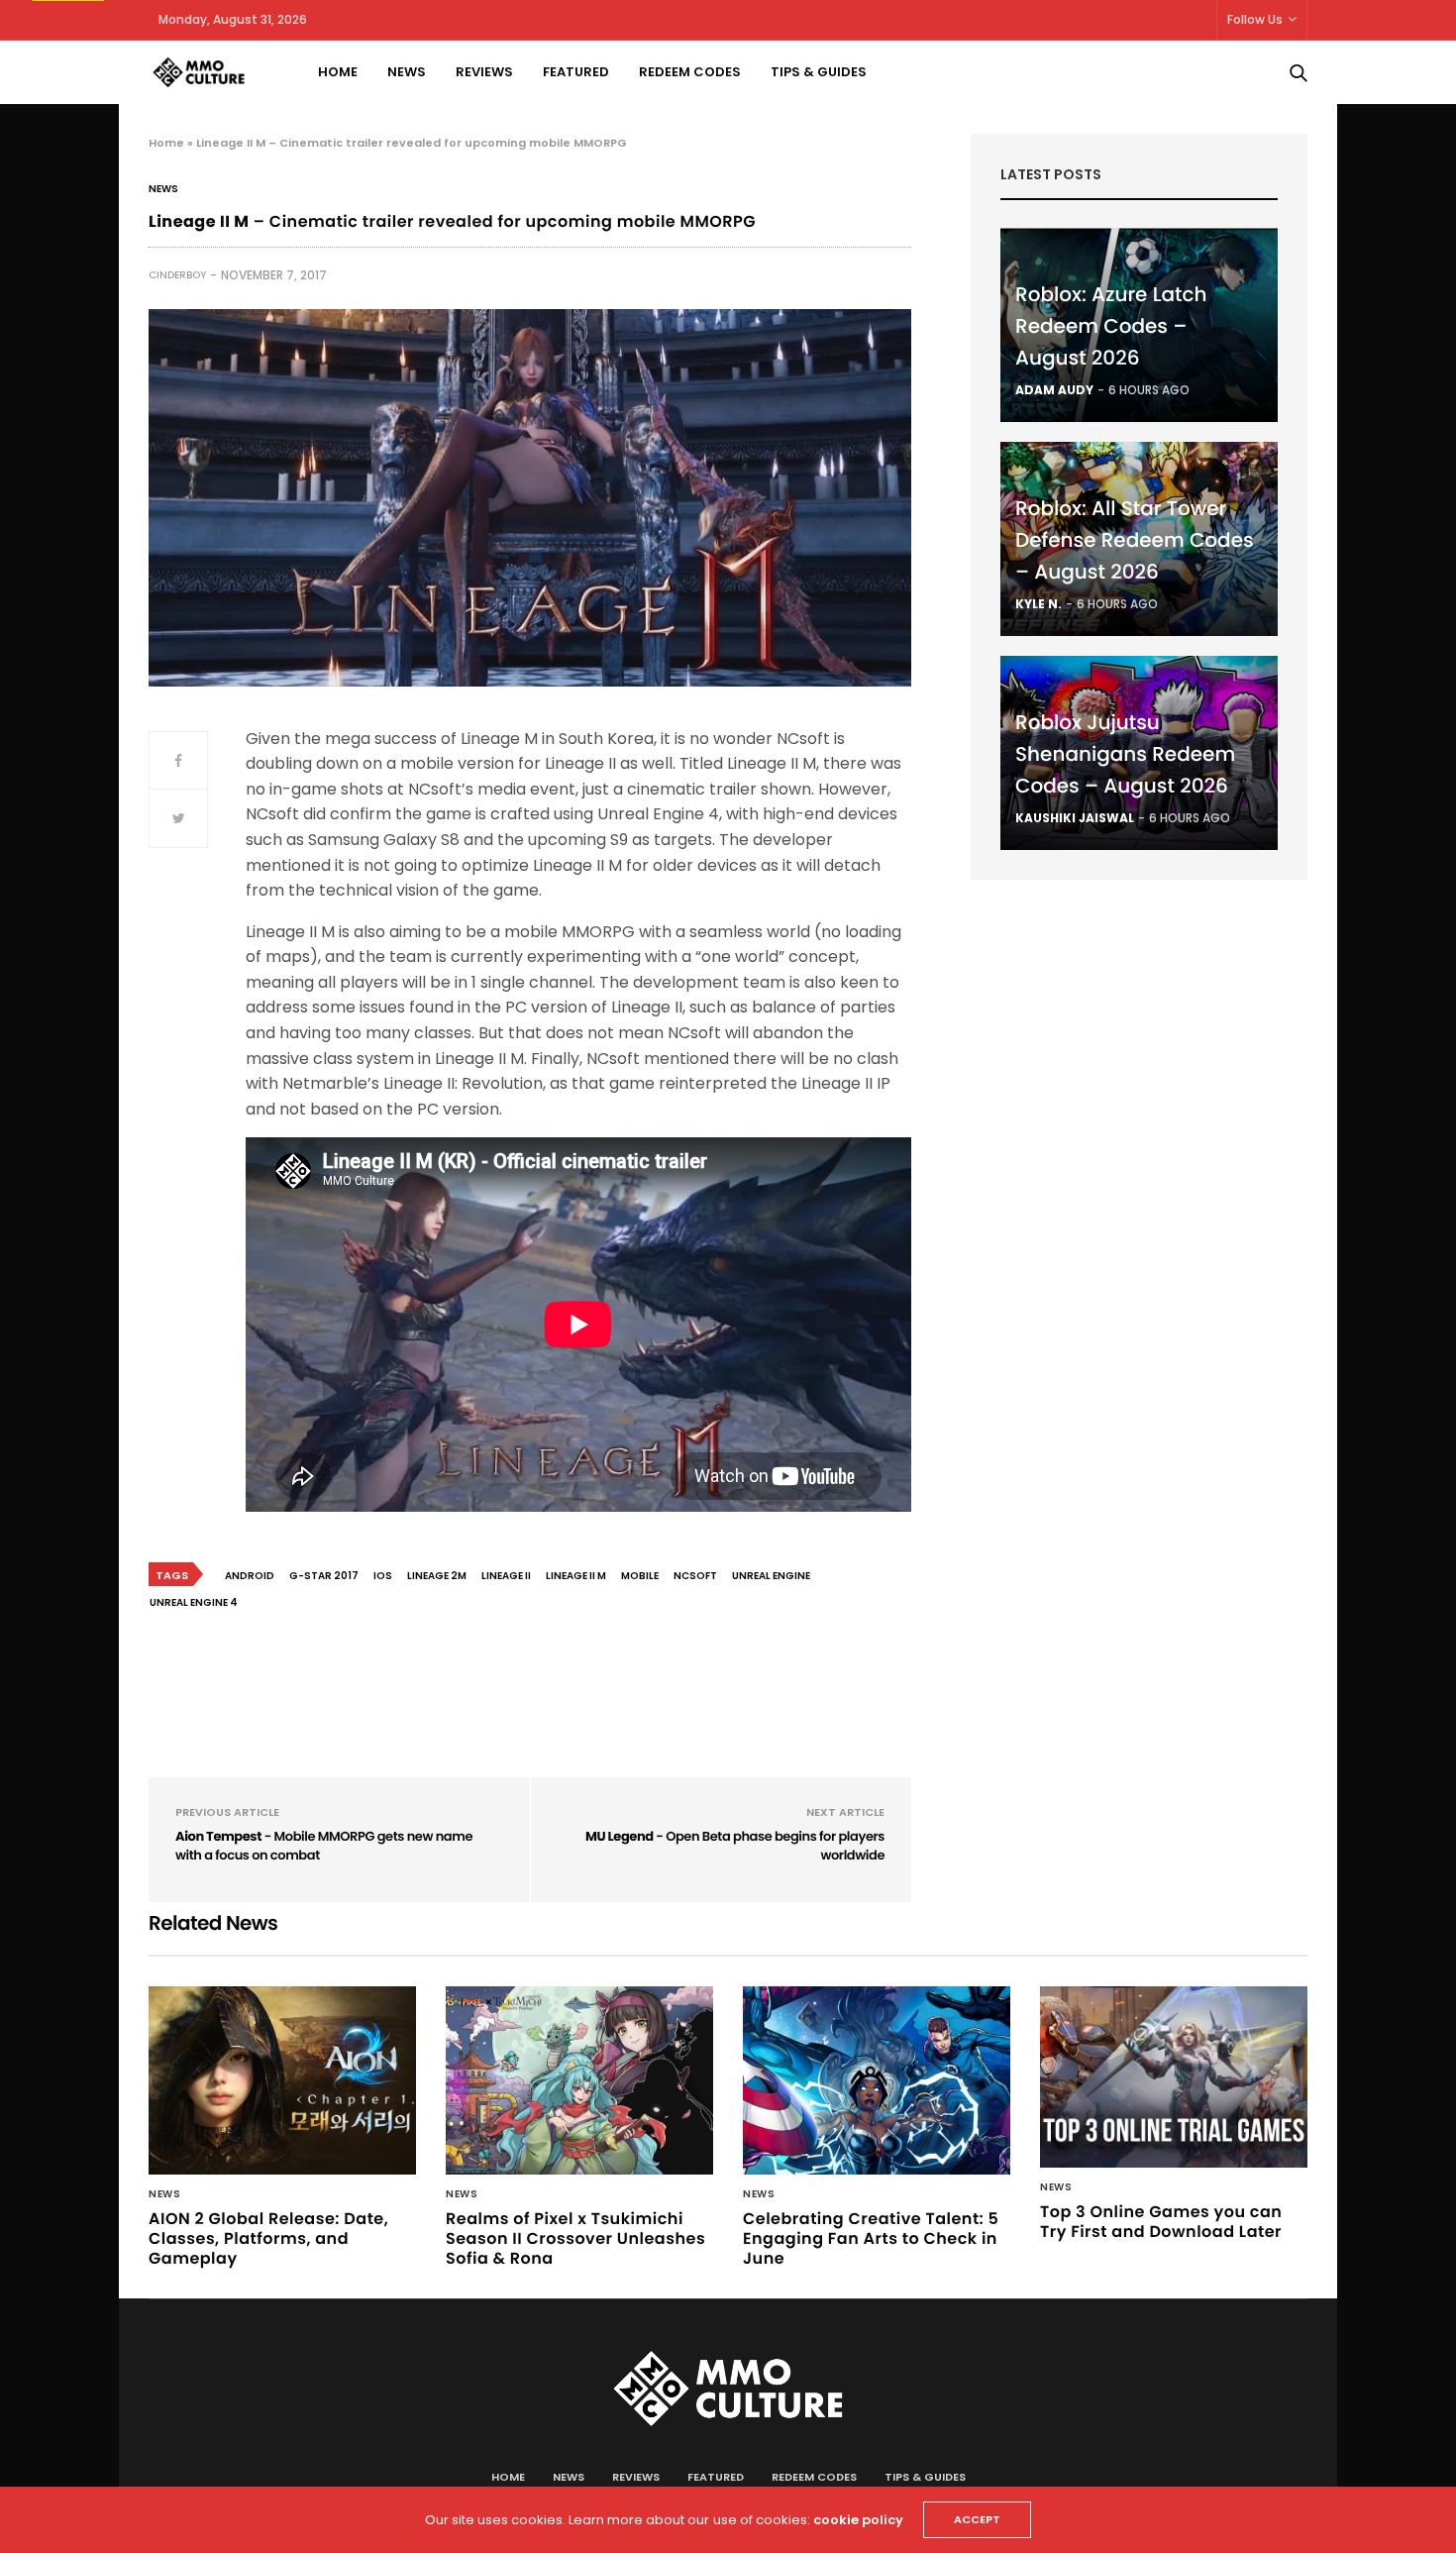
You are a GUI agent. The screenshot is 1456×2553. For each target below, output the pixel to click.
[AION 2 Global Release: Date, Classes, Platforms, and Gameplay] (282, 2080)
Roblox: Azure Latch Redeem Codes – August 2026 (1111, 326)
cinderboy (177, 275)
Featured (576, 72)
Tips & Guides (819, 72)
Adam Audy (1054, 390)
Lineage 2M (437, 1576)
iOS (383, 1576)
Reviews (484, 72)
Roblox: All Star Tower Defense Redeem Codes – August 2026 (1135, 540)
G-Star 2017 (324, 1576)
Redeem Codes (690, 72)
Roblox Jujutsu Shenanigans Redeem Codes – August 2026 (1125, 754)
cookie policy (858, 2520)
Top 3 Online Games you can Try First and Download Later (1161, 2222)
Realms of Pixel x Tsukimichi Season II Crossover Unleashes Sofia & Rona (575, 2238)
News (407, 72)
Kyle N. (1039, 604)
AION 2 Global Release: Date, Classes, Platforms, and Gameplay (268, 2238)
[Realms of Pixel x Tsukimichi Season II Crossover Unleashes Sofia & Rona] (579, 2080)
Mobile (640, 1576)
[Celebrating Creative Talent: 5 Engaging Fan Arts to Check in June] (877, 2080)
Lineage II (506, 1576)
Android (250, 1576)
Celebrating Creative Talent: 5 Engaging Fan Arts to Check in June (871, 2238)
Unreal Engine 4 (194, 1602)
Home (338, 72)
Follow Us (1255, 19)
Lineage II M (576, 1576)
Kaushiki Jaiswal (1075, 818)
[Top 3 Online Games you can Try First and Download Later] (1174, 2077)
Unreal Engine (771, 1576)
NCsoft (695, 1576)
